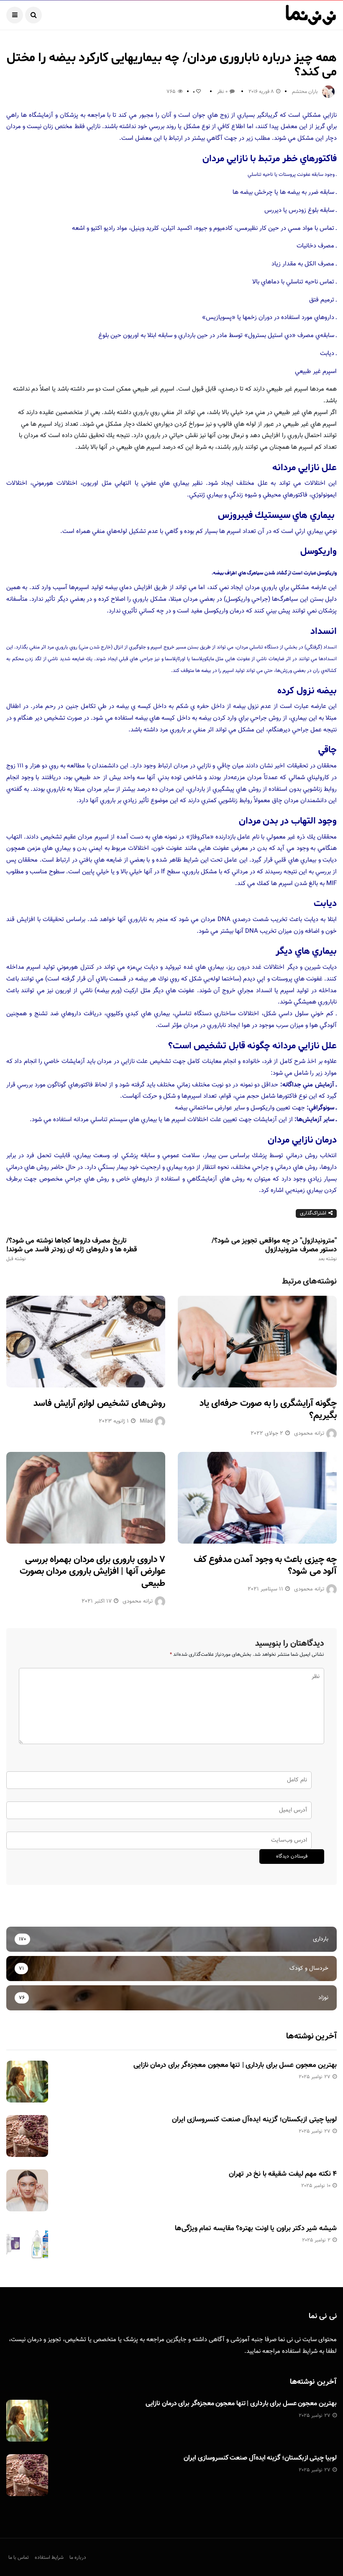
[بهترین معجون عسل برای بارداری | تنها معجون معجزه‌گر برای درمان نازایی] (27, 2082)
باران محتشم (305, 92)
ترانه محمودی (309, 1433)
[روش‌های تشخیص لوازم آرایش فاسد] (86, 1342)
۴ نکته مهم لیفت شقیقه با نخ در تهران (283, 2174)
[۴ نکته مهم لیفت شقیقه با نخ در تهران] (27, 2190)
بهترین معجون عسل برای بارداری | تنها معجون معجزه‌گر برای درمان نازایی (235, 2065)
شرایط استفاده (300, 2351)
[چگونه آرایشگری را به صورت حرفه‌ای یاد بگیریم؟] (257, 1342)
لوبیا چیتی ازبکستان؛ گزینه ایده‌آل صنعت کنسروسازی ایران (254, 2120)
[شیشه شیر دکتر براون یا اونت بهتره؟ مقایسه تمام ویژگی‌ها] (27, 2245)
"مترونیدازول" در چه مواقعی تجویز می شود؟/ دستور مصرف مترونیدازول (274, 1249)
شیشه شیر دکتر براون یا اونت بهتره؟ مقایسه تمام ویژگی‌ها (256, 2229)
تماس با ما (19, 2558)
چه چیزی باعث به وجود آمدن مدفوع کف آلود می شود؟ (265, 1566)
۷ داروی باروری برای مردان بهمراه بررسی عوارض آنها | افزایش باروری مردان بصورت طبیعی (92, 1572)
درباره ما (78, 2558)
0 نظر (222, 92)
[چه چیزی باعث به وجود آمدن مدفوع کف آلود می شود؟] (257, 1498)
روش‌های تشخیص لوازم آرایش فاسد (99, 1404)
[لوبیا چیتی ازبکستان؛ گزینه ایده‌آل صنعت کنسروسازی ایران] (27, 2136)
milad (146, 1421)
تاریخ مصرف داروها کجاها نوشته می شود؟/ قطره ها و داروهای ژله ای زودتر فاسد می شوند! (72, 1249)
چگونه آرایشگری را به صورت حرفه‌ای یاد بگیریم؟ (268, 1410)
